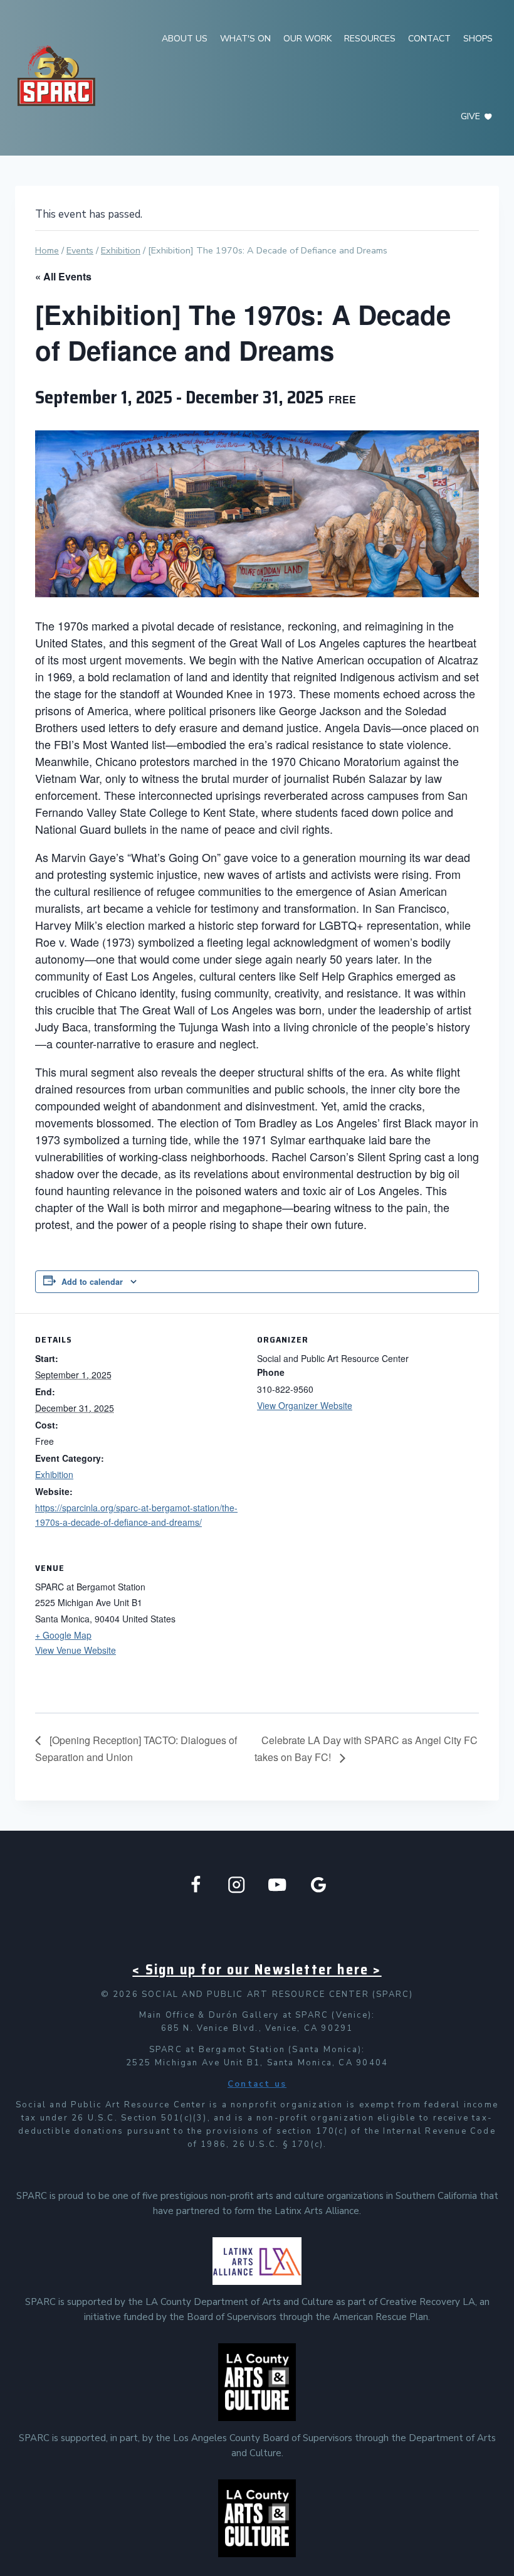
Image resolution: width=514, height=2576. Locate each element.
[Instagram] (237, 1885)
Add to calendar (92, 1282)
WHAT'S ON (245, 39)
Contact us (257, 2084)
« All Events (63, 276)
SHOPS (478, 39)
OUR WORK (307, 39)
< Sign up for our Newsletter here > (257, 1970)
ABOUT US (185, 39)
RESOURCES (370, 39)
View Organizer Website (305, 1405)
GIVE (470, 116)
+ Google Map (63, 1635)
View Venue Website (76, 1650)
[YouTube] (277, 1885)
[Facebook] (196, 1885)
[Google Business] (319, 1885)
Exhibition (54, 1474)
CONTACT (429, 39)
